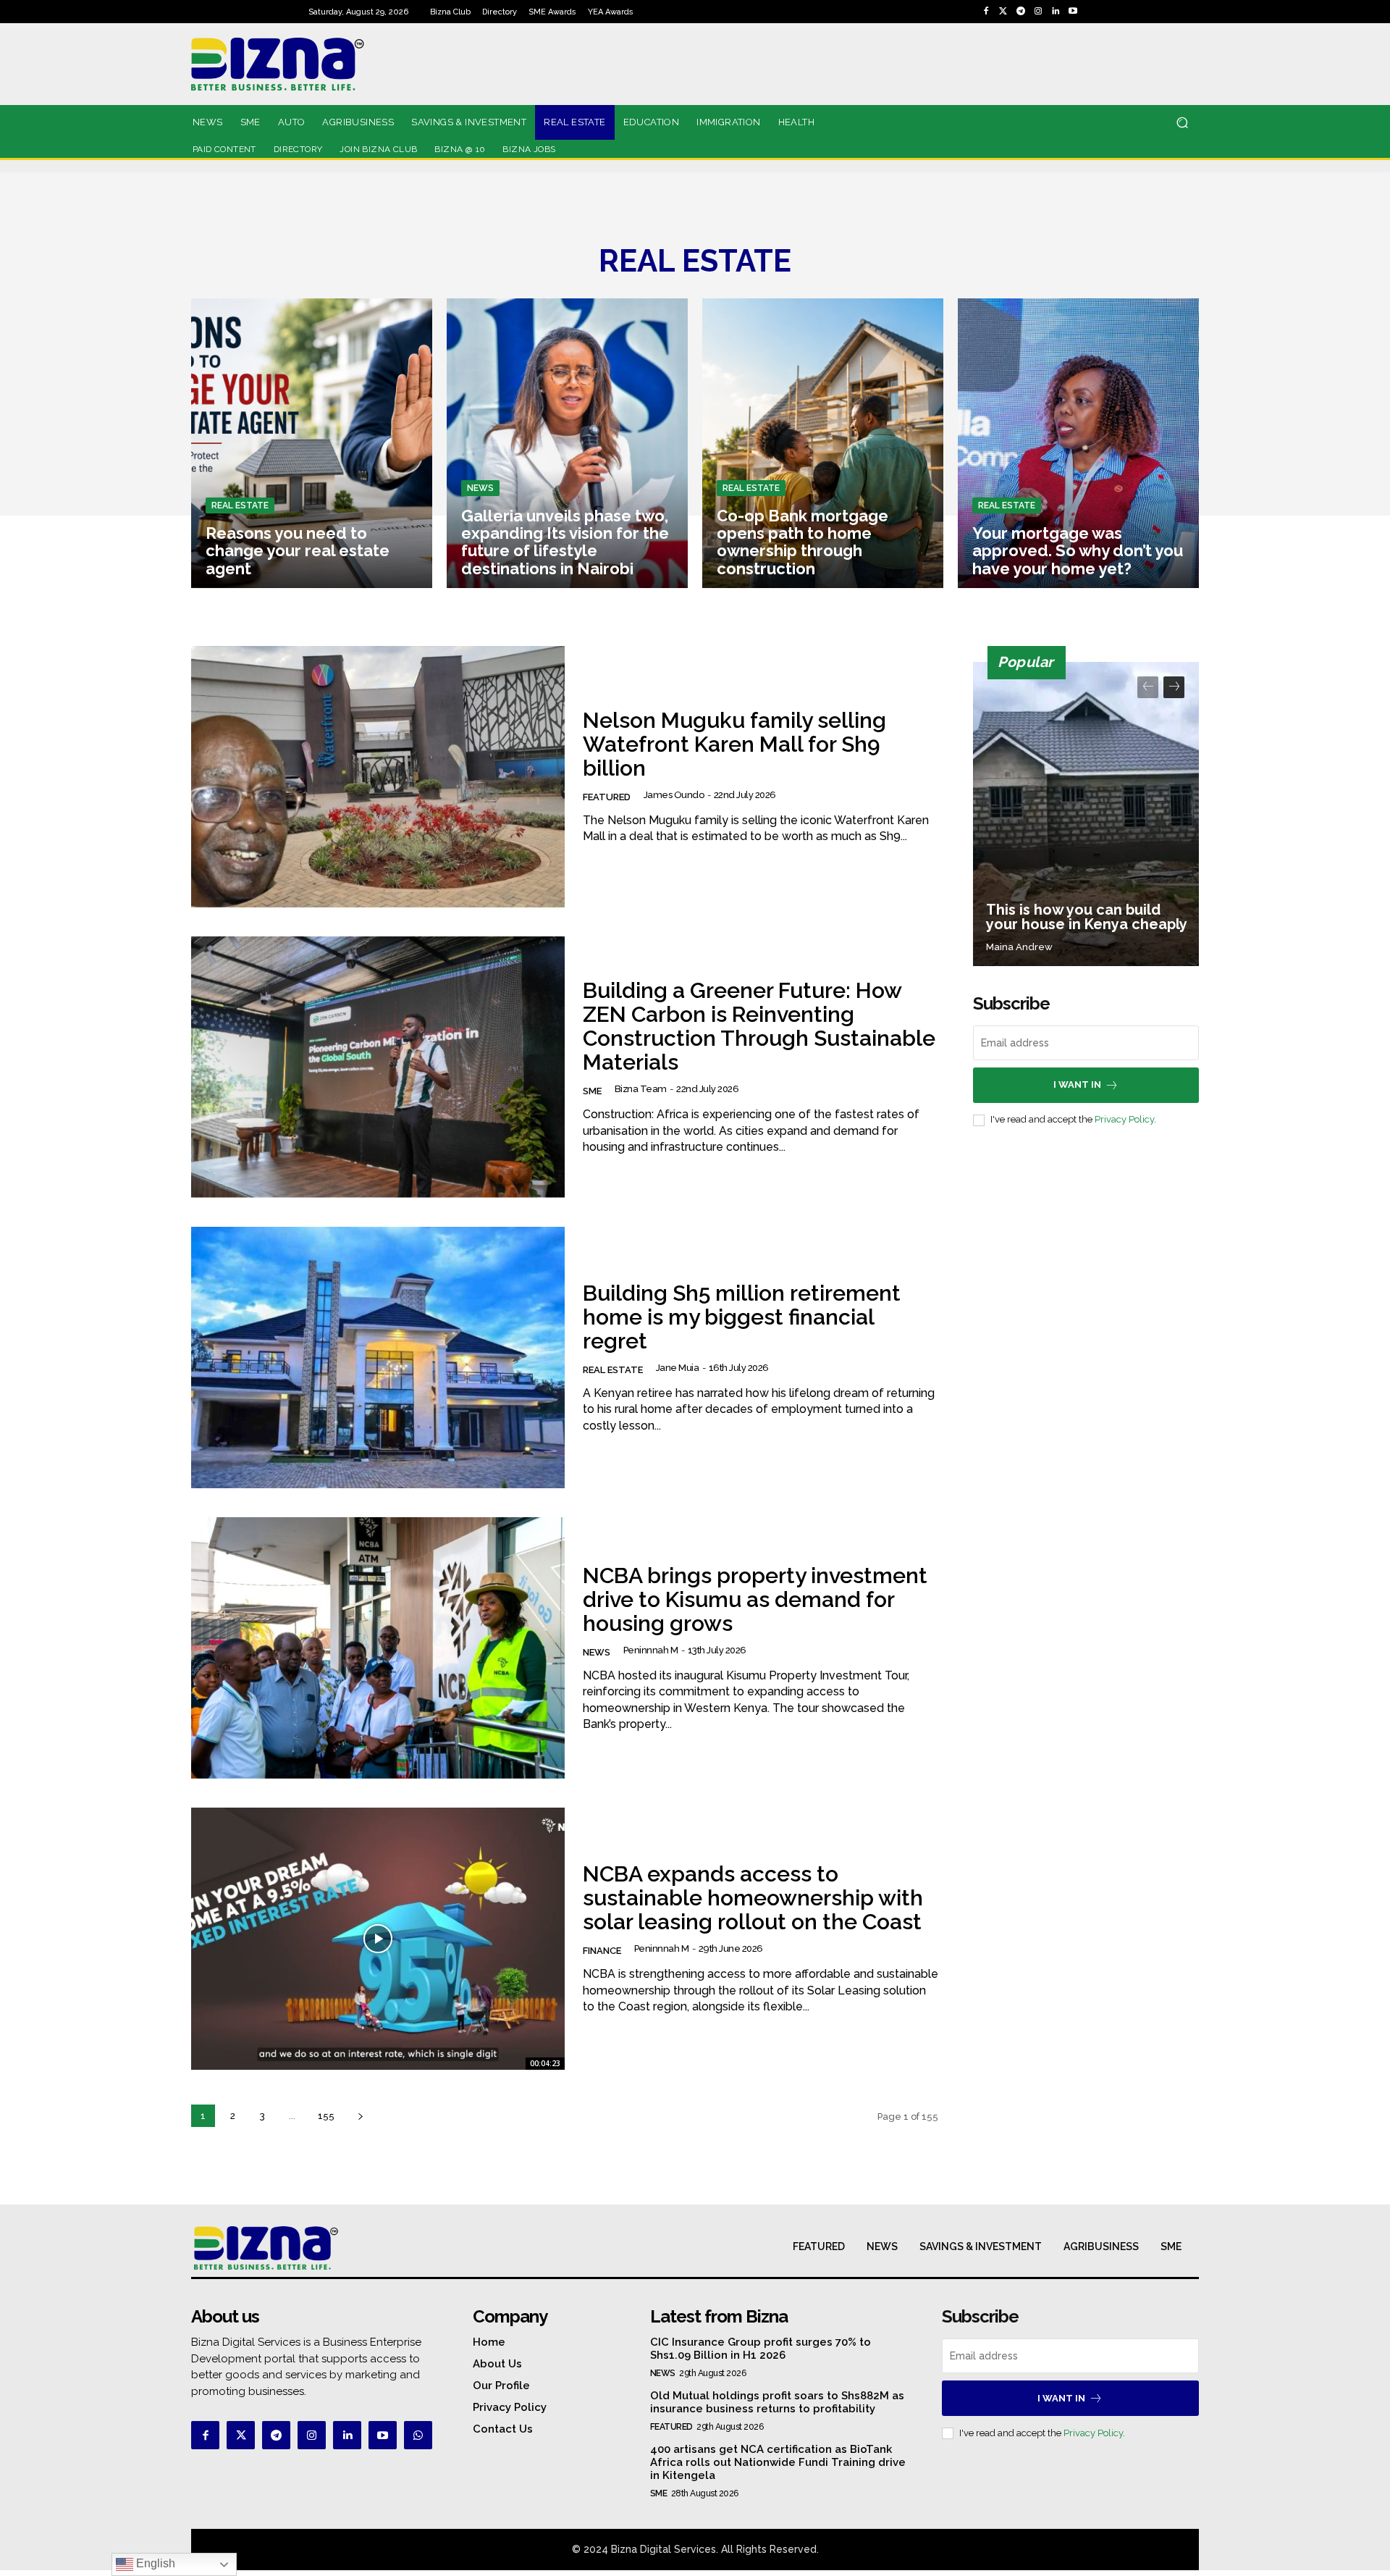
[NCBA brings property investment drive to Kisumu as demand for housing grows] (378, 1648)
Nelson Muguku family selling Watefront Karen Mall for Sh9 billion (734, 744)
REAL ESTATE (240, 505)
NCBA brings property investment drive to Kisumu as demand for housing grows (755, 1599)
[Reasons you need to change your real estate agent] (312, 443)
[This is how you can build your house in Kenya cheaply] (1086, 814)
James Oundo (674, 795)
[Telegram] (1021, 12)
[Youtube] (1073, 12)
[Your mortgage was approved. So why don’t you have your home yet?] (1078, 443)
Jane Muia (678, 1368)
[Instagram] (1038, 12)
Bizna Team (641, 1089)
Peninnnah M (651, 1650)
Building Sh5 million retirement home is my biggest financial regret (742, 1317)
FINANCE (602, 1951)
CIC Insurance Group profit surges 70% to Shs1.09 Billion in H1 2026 (761, 2349)
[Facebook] (986, 12)
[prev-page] (1148, 687)
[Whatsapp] (418, 2435)
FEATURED (607, 797)
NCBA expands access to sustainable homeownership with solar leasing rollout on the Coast (753, 1898)
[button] (1182, 123)
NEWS (480, 488)
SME (592, 1091)
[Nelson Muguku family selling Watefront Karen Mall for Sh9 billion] (378, 777)
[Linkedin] (1056, 12)
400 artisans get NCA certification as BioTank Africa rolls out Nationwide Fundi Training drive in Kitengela (778, 2462)
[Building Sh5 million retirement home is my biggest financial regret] (378, 1358)
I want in (1077, 1084)
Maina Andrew (1019, 947)
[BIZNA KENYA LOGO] (342, 64)
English (154, 2563)
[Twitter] (1003, 12)
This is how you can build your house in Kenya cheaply (1087, 917)
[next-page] (360, 2116)
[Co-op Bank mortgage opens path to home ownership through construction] (823, 443)
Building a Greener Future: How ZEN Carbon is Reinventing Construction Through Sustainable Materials (759, 1026)
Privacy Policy (1124, 1119)
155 (326, 2116)
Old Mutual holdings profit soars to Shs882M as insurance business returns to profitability (777, 2402)
